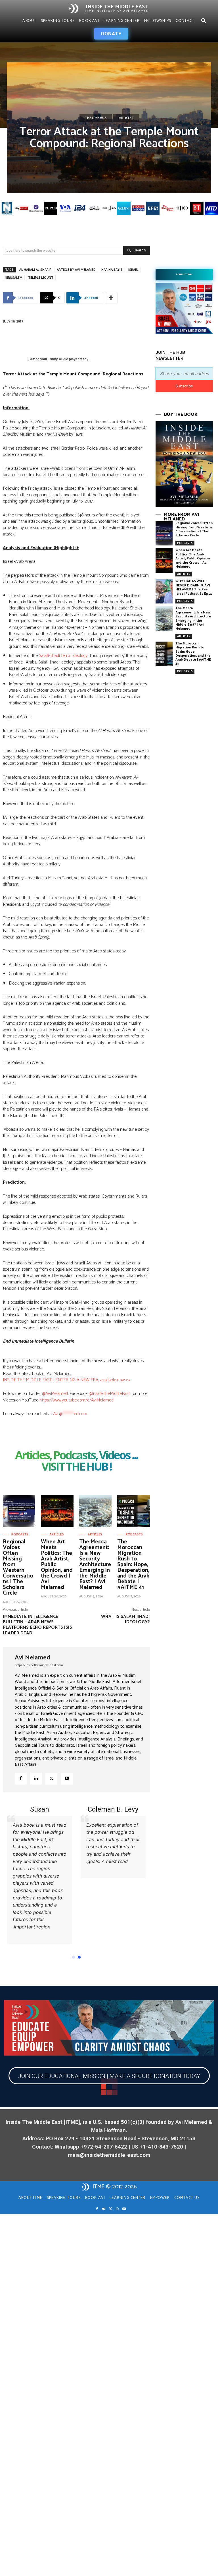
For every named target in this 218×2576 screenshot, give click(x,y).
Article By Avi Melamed (76, 269)
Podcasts (20, 1535)
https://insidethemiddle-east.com (39, 1665)
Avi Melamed (33, 1658)
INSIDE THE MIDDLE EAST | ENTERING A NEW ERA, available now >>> (66, 1380)
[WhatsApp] (117, 2209)
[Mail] (104, 2209)
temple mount (41, 277)
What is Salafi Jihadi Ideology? (125, 1619)
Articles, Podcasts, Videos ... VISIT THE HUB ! (76, 1461)
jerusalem (14, 277)
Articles (126, 118)
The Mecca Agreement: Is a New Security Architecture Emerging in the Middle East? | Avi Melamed (95, 1565)
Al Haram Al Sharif (35, 269)
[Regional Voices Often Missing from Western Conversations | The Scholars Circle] (19, 1511)
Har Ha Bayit (112, 269)
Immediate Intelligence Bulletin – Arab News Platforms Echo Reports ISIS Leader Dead (37, 1625)
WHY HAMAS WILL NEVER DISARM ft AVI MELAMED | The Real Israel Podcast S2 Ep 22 (194, 587)
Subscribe (184, 386)
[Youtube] (67, 1779)
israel (133, 269)
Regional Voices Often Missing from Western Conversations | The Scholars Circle (18, 1567)
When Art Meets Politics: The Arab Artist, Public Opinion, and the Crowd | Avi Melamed (193, 558)
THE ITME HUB (96, 118)
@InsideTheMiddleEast (109, 1394)
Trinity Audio (58, 359)
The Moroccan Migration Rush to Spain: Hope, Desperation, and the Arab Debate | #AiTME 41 (133, 1565)
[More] (111, 298)
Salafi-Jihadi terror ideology (63, 656)
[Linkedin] (36, 1779)
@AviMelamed (55, 1394)
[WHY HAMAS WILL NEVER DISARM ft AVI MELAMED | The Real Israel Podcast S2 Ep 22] (164, 591)
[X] (51, 1779)
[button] (204, 21)
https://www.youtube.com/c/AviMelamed (76, 1400)
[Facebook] (21, 1779)
